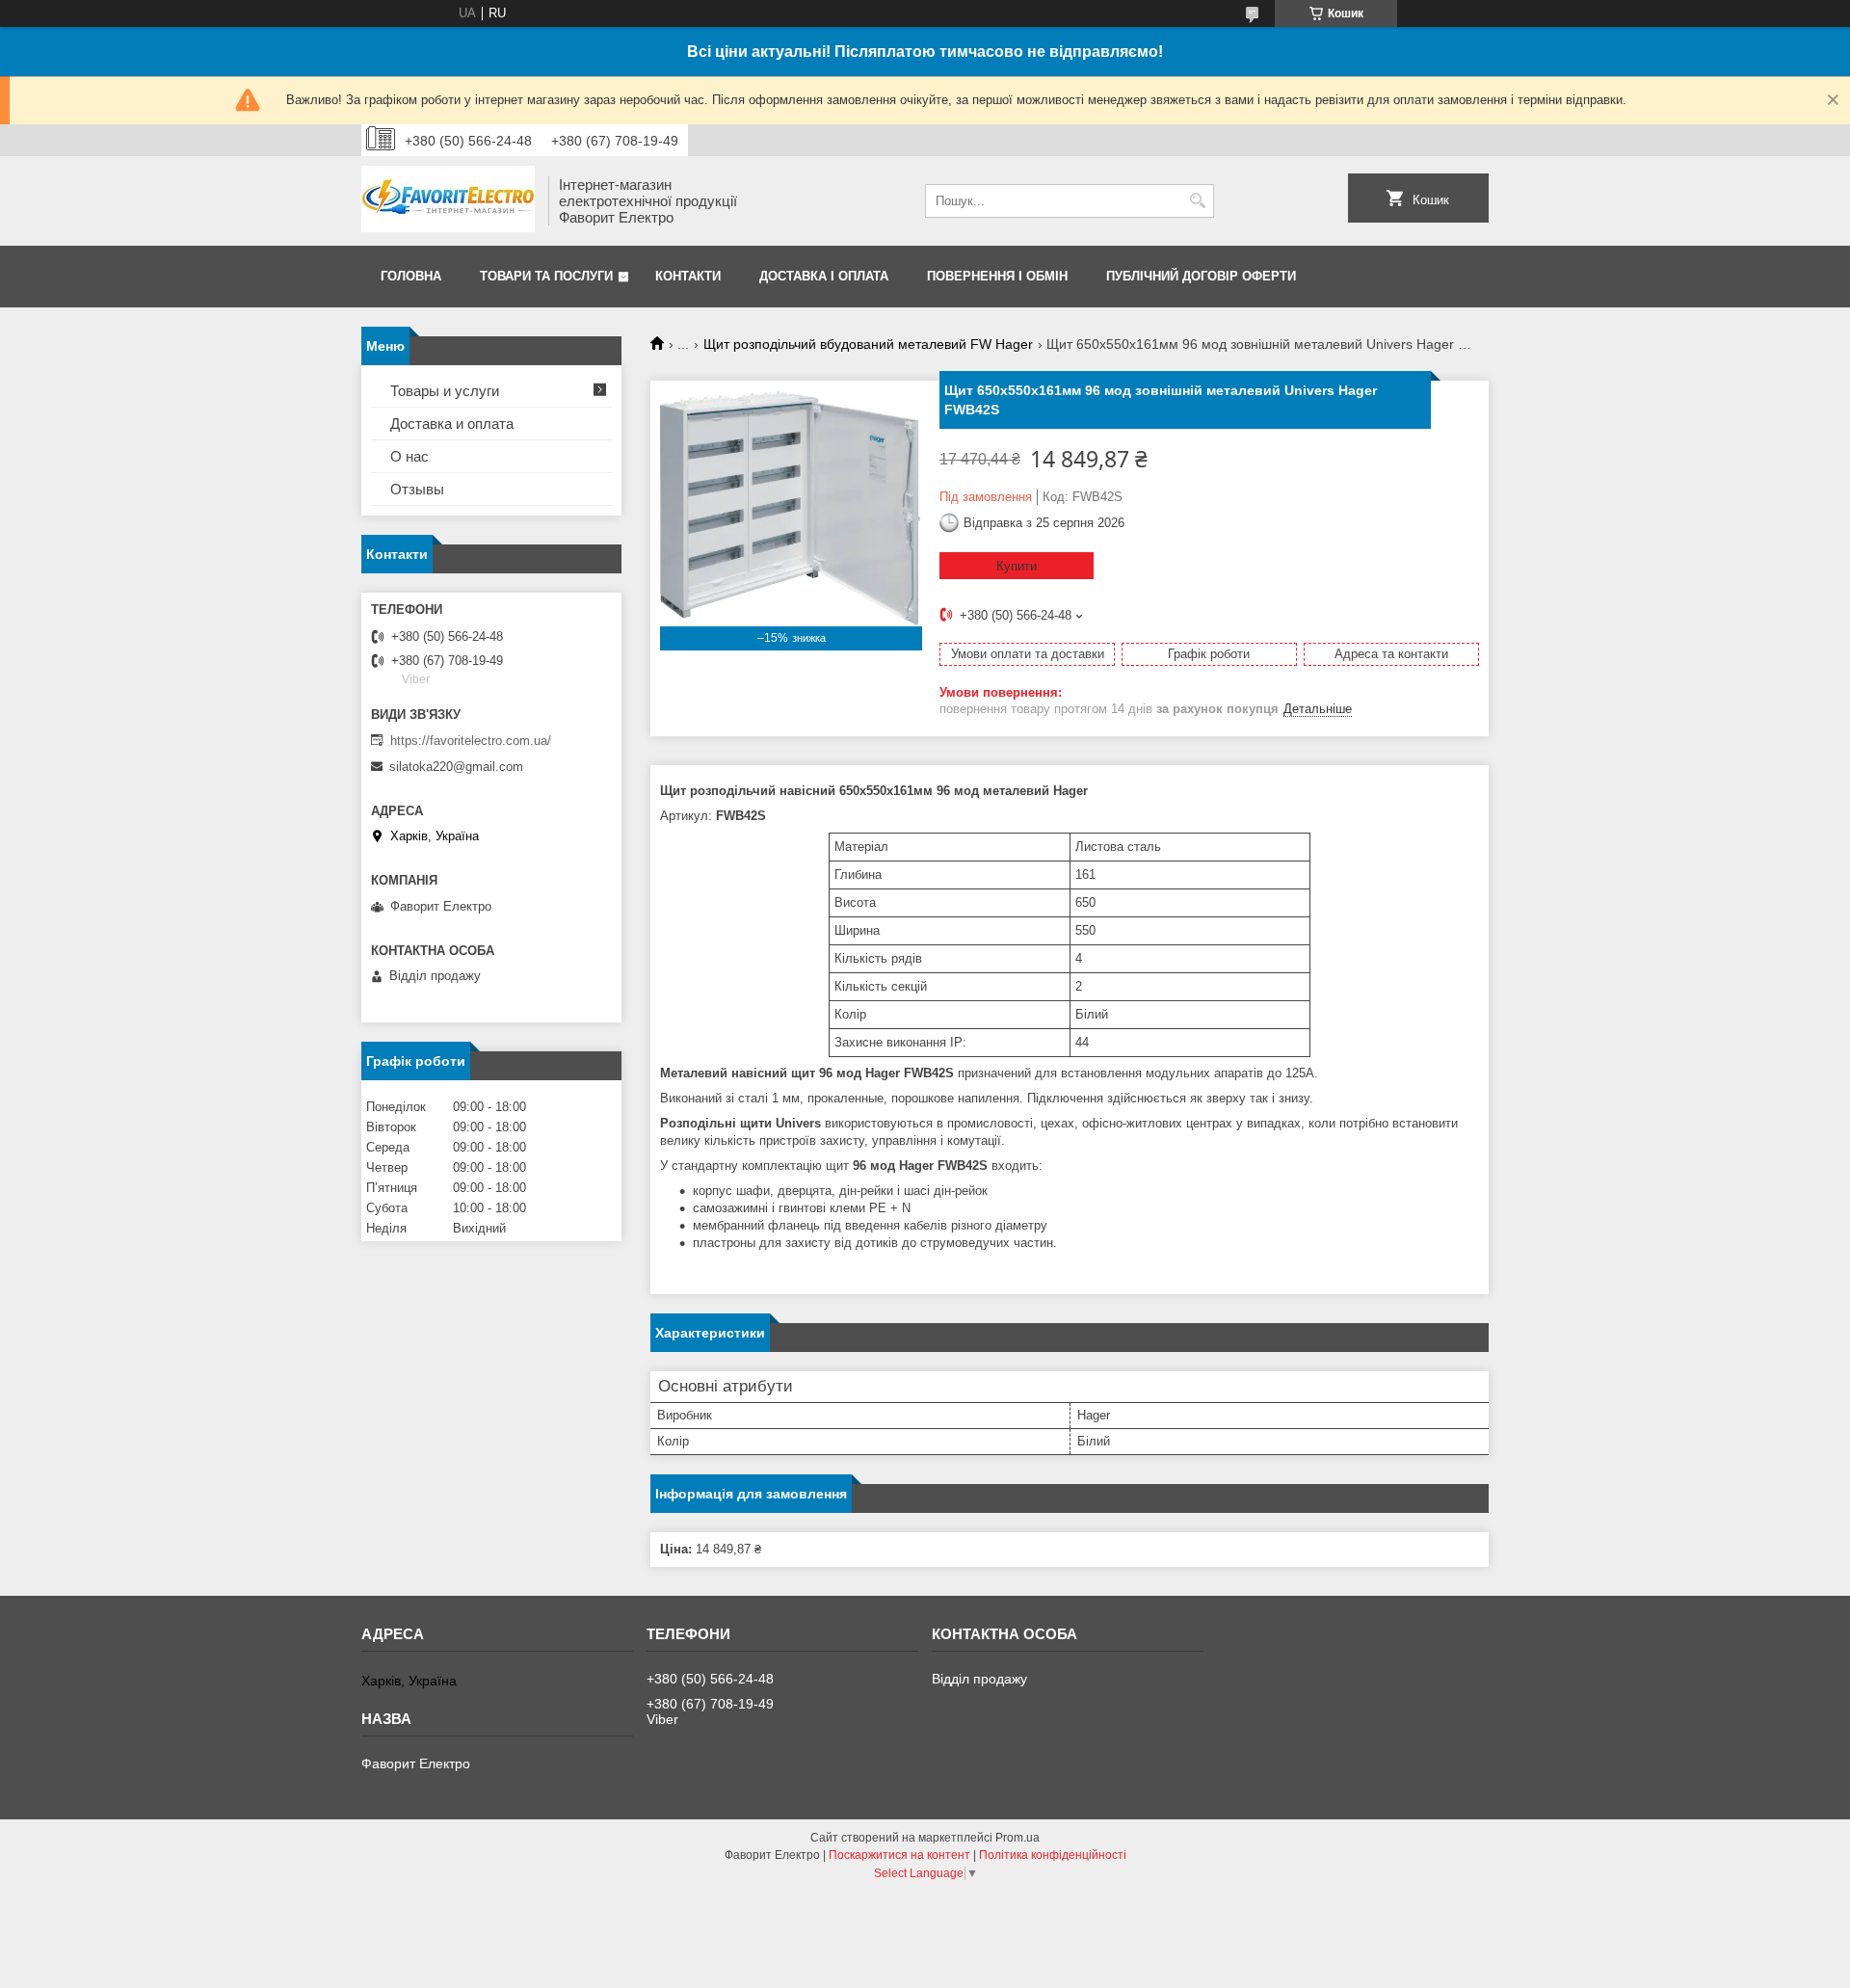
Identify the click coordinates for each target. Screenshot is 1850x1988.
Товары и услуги (445, 391)
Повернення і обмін (997, 276)
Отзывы (417, 489)
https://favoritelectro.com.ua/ (471, 741)
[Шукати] (1197, 201)
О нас (410, 456)
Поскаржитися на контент (899, 1855)
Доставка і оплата (824, 276)
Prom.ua (1017, 1838)
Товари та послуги (546, 276)
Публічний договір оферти (1201, 276)
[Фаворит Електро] (448, 201)
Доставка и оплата (452, 424)
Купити (1017, 566)
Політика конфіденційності (1053, 1855)
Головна (411, 276)
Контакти (688, 276)
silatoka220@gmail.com (456, 767)
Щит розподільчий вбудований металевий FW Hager (868, 344)
